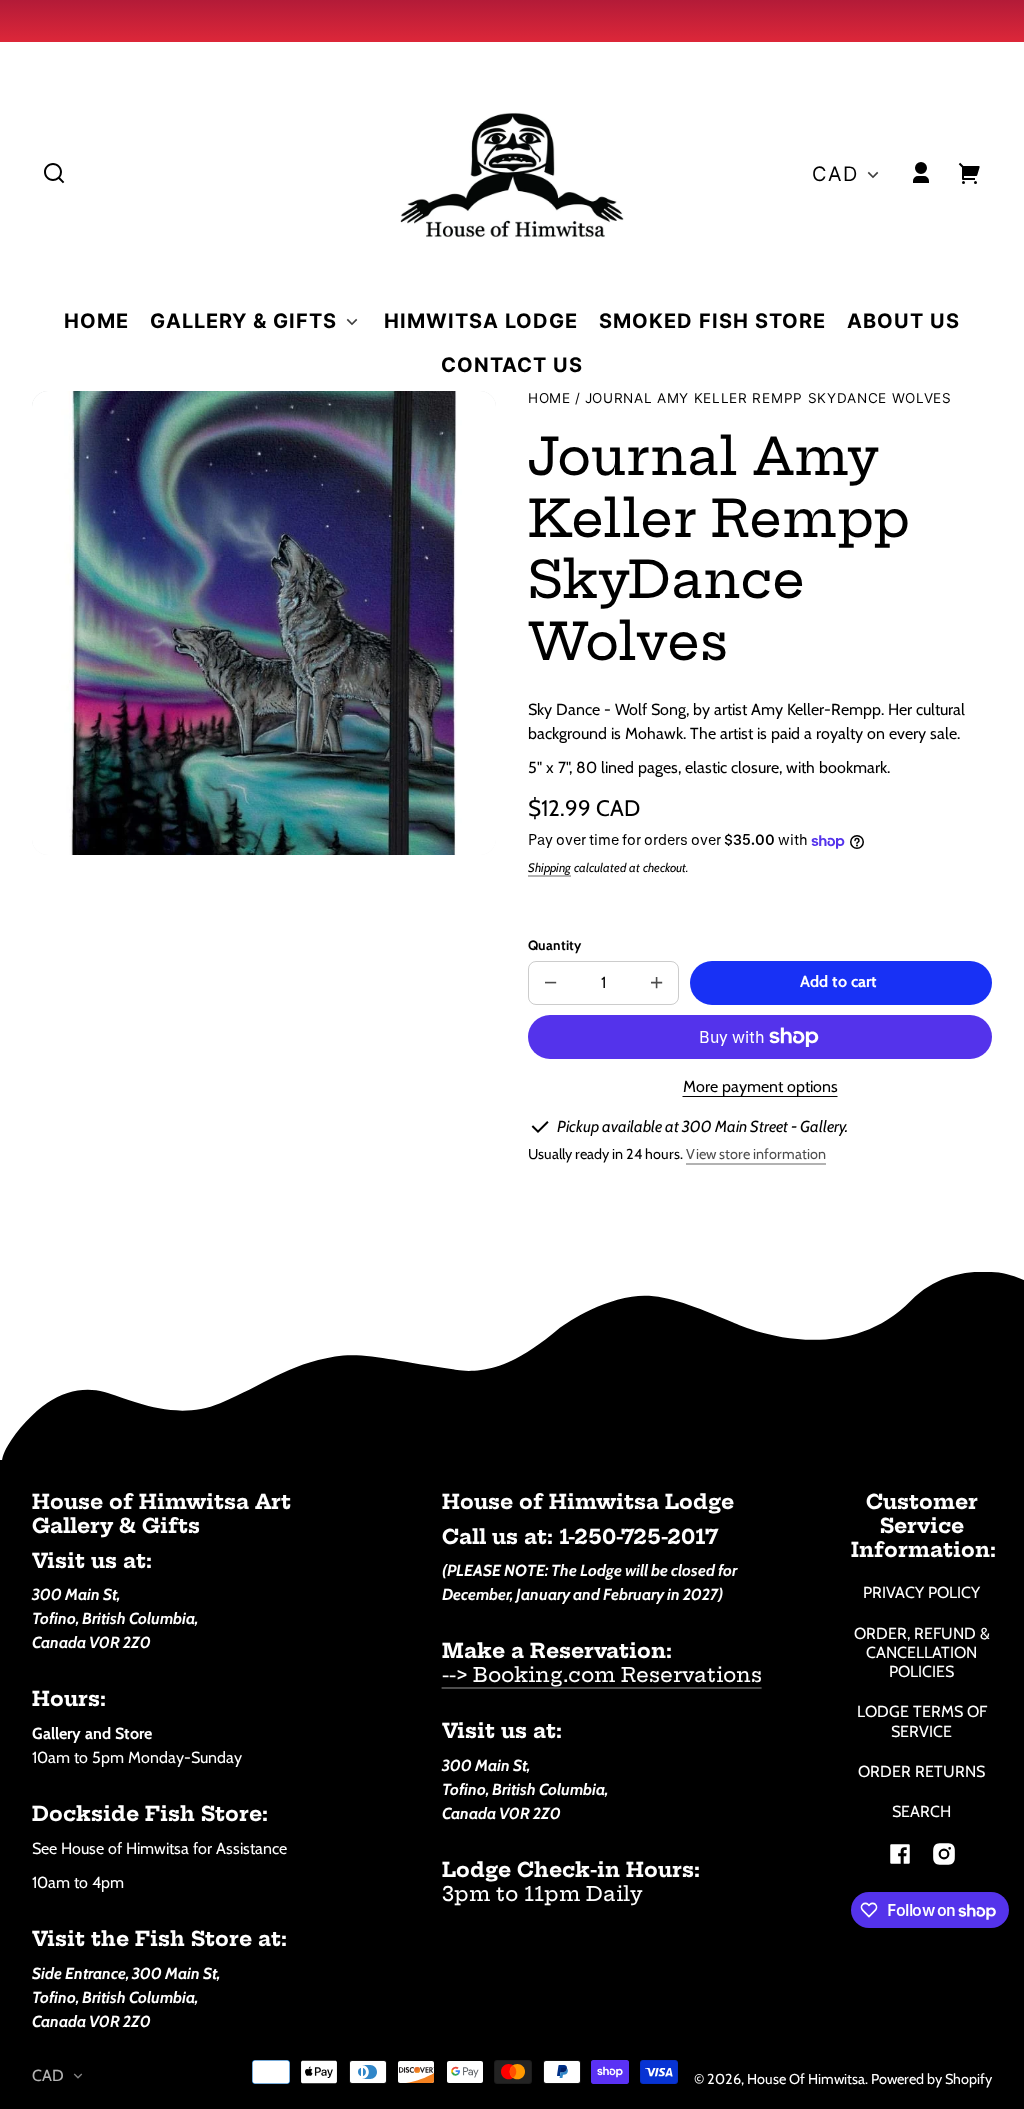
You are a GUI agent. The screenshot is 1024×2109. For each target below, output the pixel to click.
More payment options (760, 1086)
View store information (756, 1154)
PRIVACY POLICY (921, 1592)
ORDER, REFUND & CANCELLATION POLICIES (922, 1652)
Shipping (549, 867)
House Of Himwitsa (806, 2079)
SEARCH (921, 1811)
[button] (54, 173)
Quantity (554, 945)
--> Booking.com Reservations (602, 1674)
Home (549, 398)
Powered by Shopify (931, 2079)
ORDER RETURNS (921, 1771)
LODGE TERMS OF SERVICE (922, 1721)
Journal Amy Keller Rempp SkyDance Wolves (768, 398)
